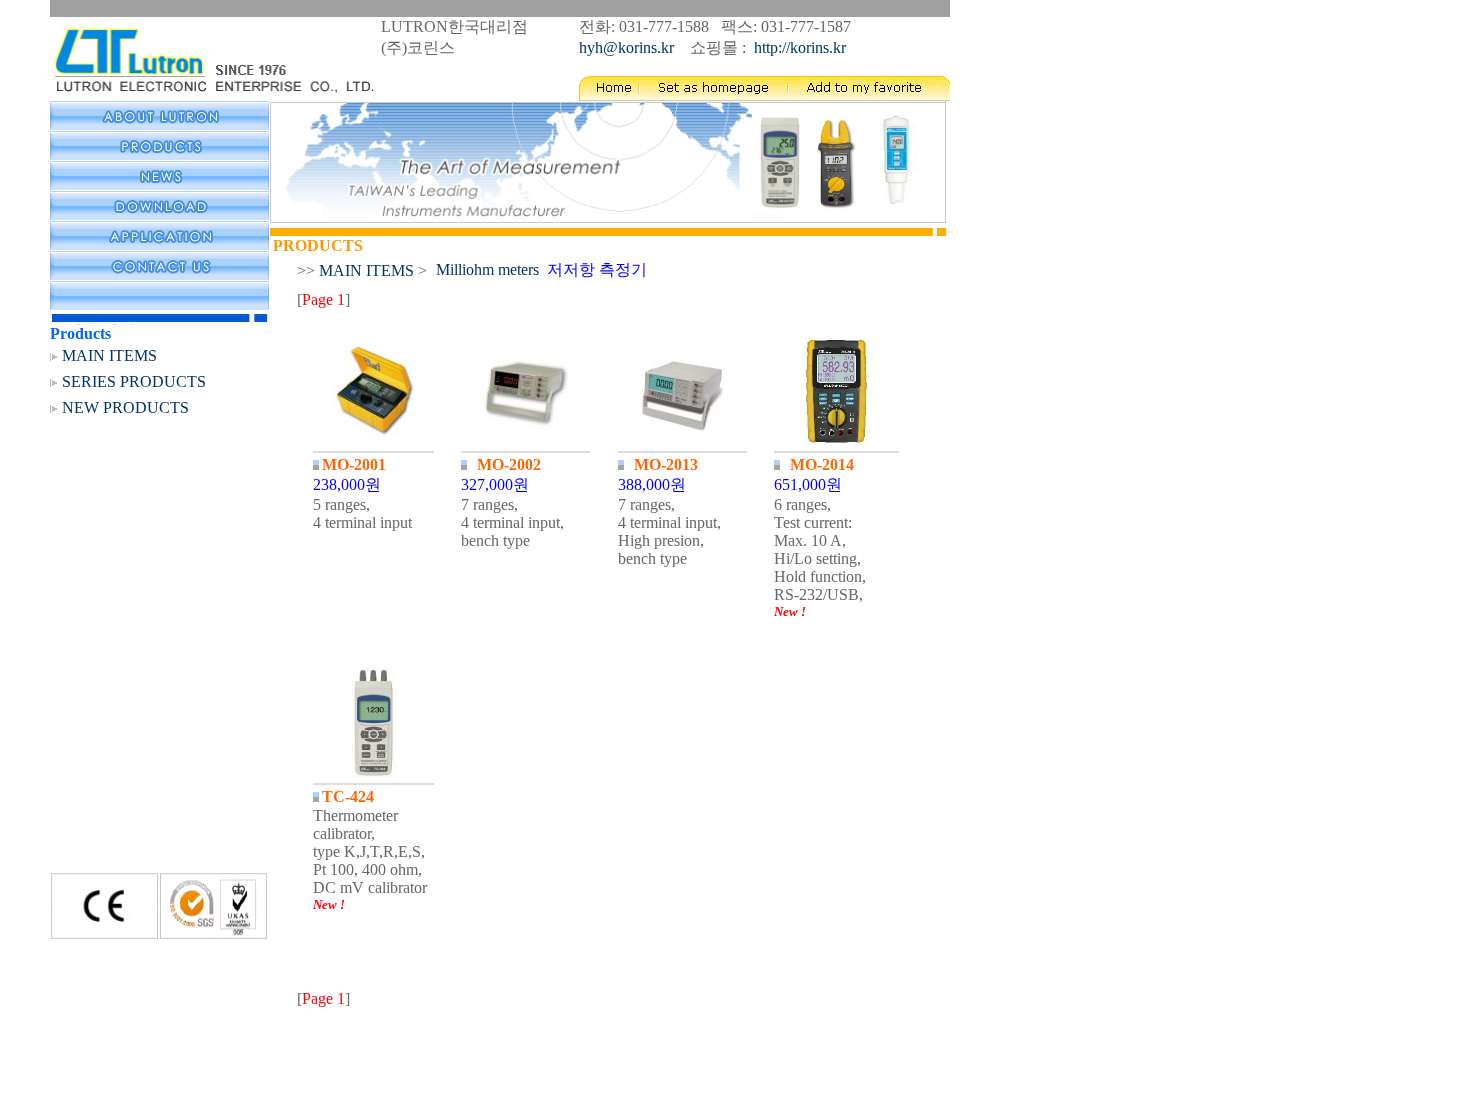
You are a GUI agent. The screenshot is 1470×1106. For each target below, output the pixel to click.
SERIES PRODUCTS (134, 381)
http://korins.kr (800, 47)
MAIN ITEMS (109, 355)
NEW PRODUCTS (125, 407)
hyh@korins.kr (630, 47)
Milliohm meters (487, 269)
